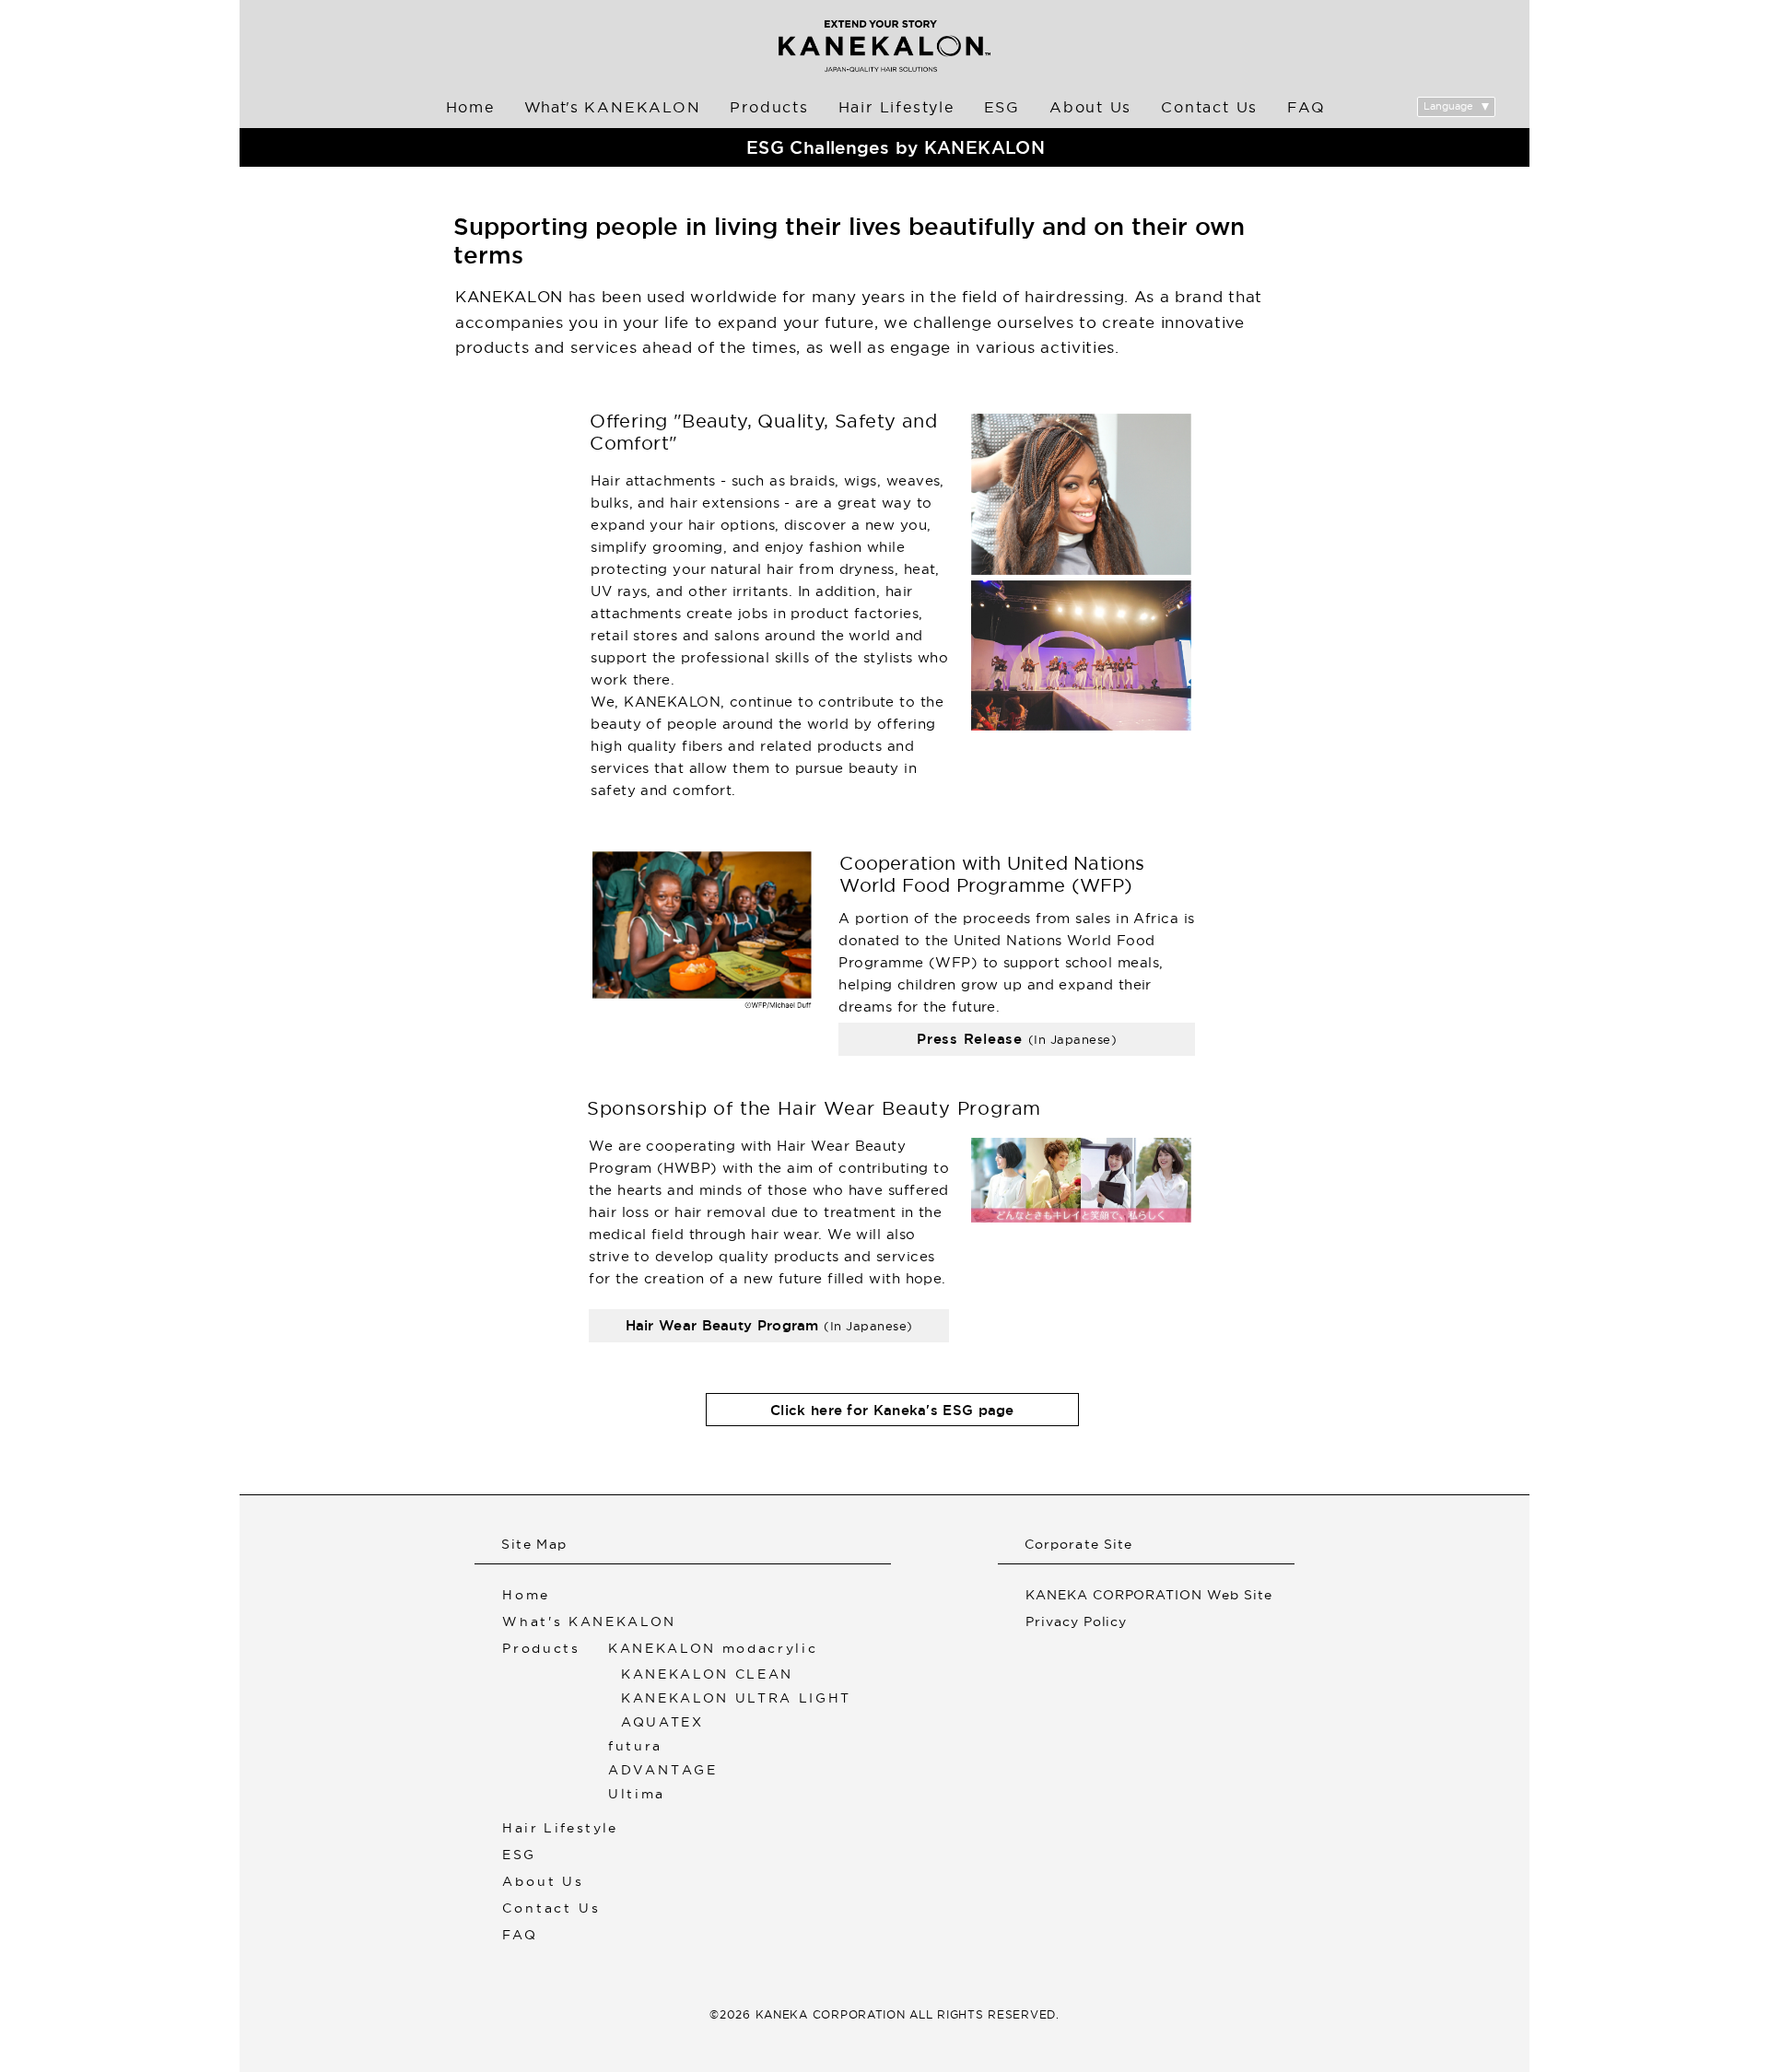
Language (1448, 106)
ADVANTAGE (663, 1768)
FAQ (1306, 107)
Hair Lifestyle (896, 107)
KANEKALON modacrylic (713, 1646)
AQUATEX (662, 1720)
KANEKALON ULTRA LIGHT (736, 1696)
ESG (1002, 107)
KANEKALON (613, 107)
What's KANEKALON (589, 1619)
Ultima (637, 1791)
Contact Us (1209, 107)
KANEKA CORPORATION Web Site (1149, 1592)
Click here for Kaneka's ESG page (892, 1410)
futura (635, 1744)
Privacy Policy (1077, 1619)
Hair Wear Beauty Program (769, 1325)
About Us (1090, 107)
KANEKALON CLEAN (707, 1672)
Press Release (1017, 1039)
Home (470, 107)
